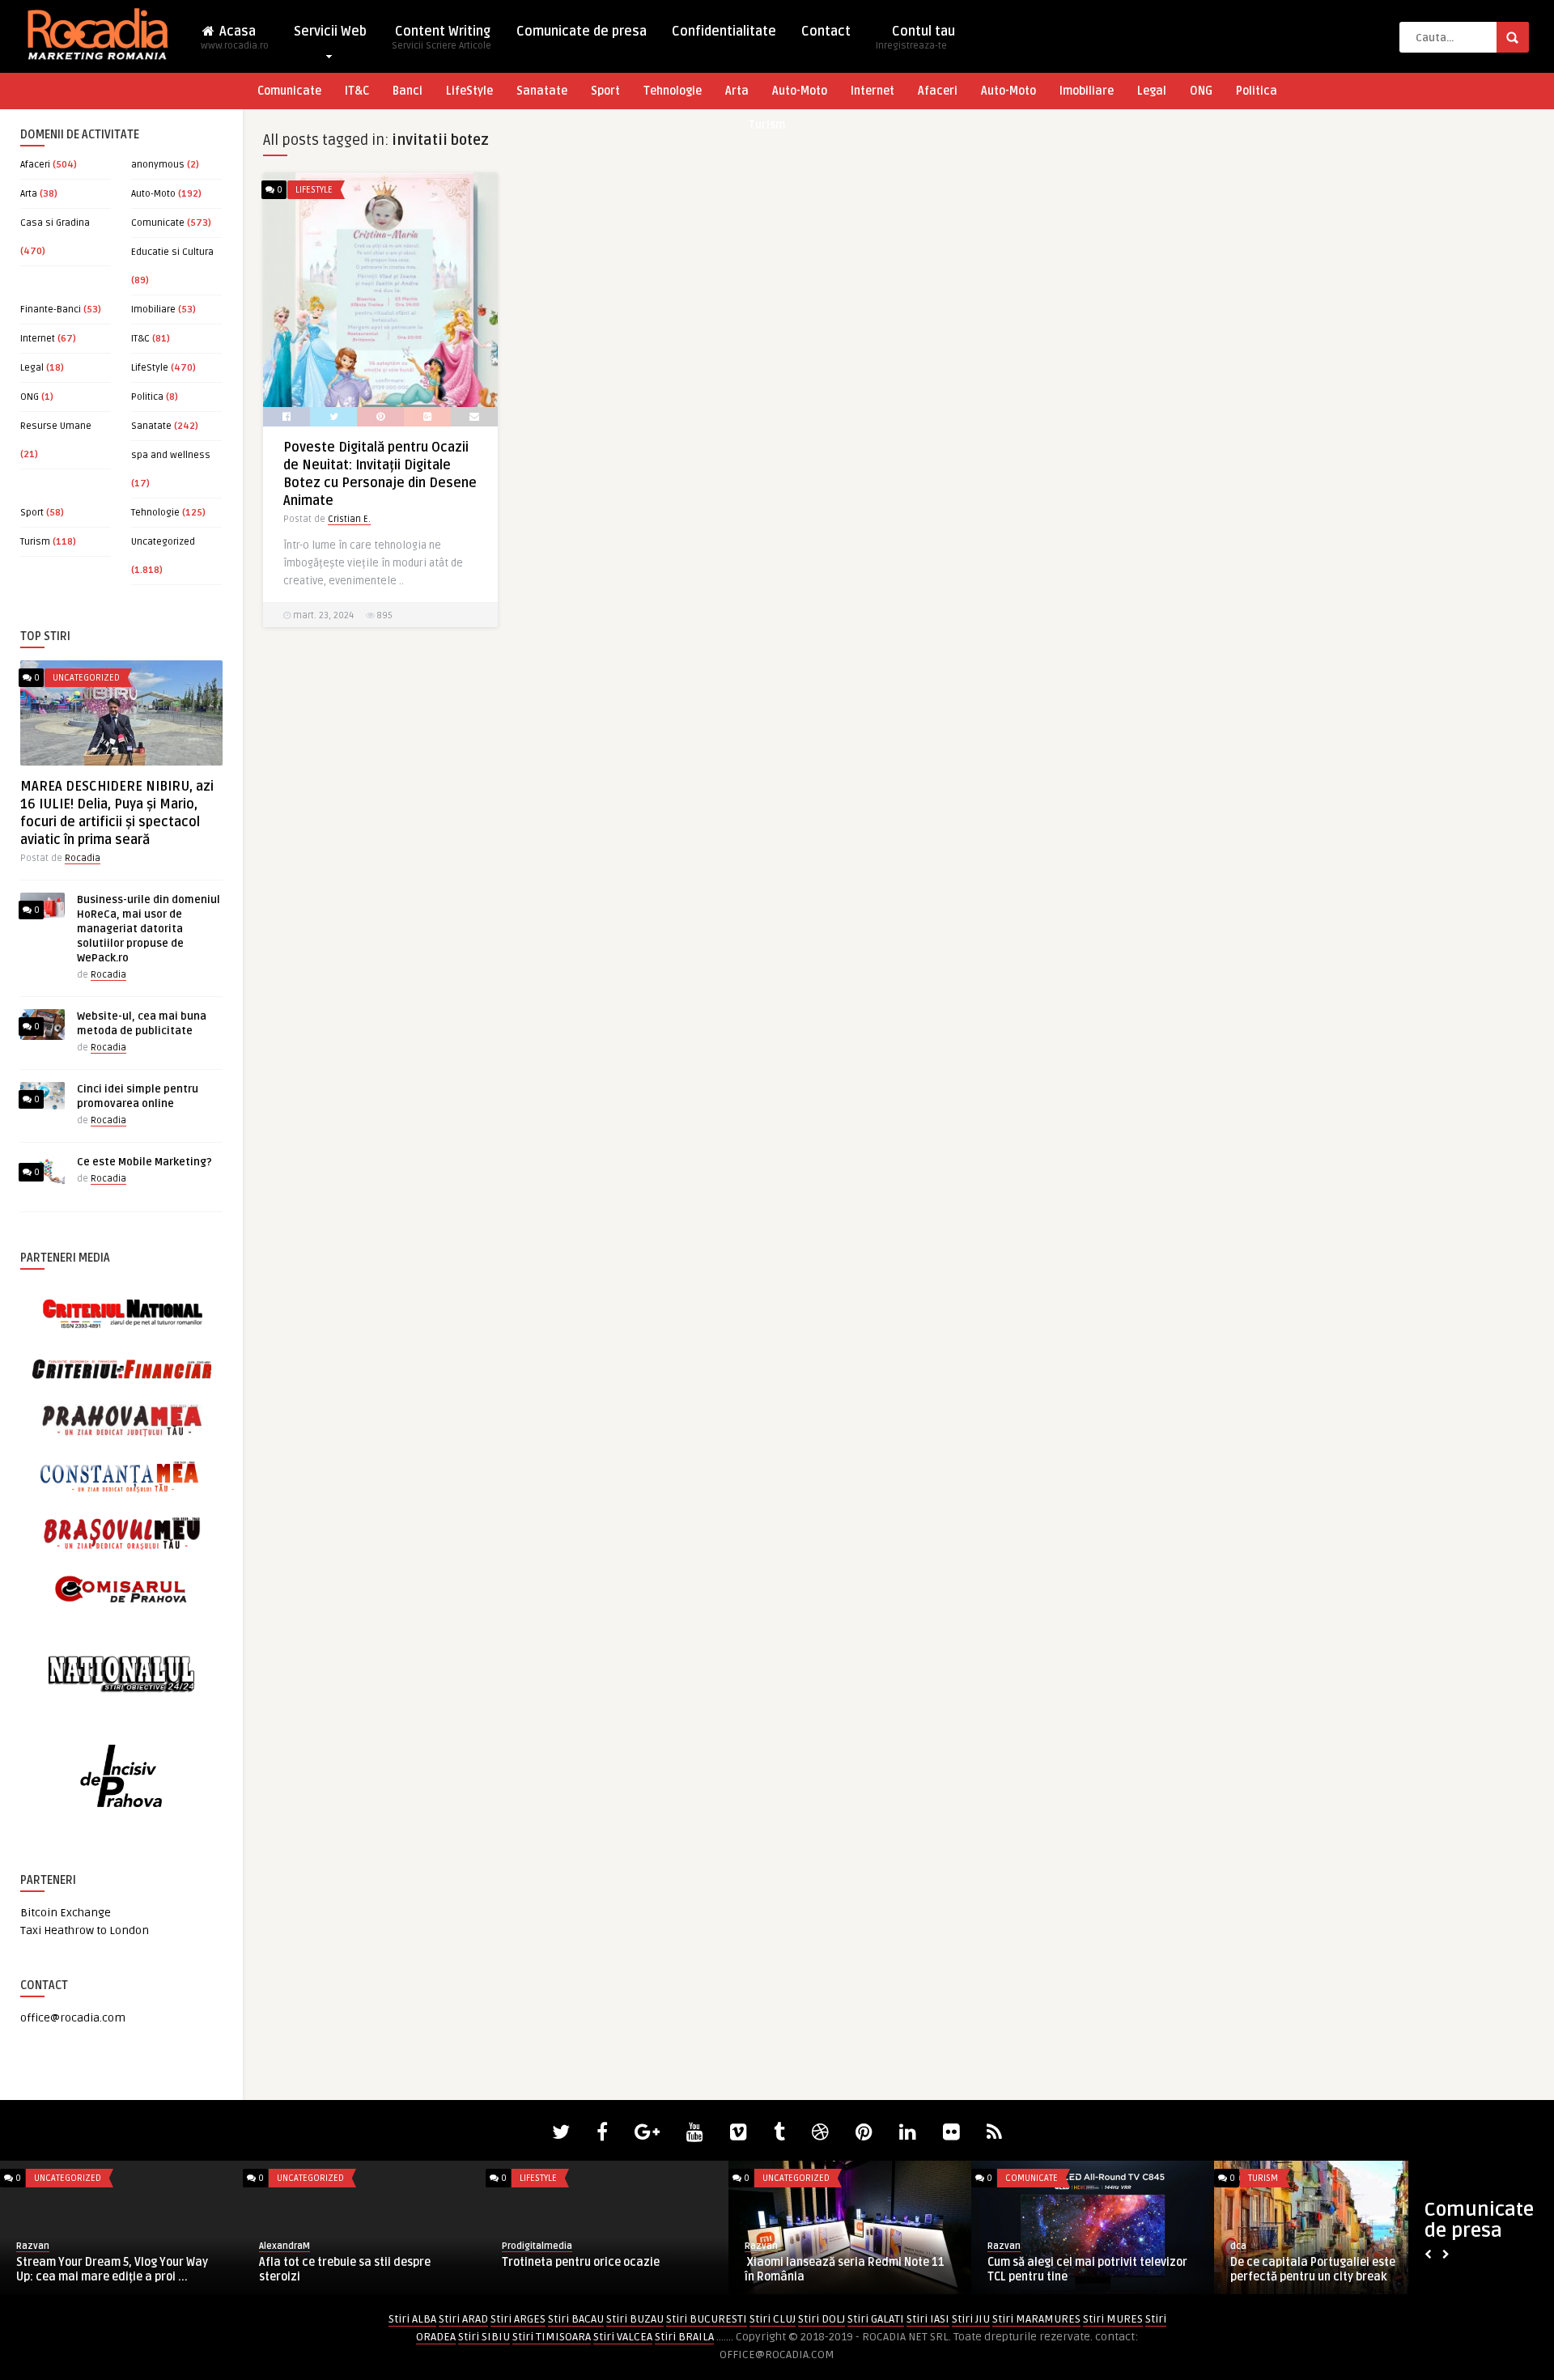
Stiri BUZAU (635, 2319)
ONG (1201, 91)
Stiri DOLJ (822, 2319)
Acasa (235, 38)
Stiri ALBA (412, 2319)
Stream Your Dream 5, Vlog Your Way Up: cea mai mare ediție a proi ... (112, 2270)
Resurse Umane (56, 426)
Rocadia (83, 858)
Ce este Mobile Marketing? (144, 1162)
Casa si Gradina (55, 223)
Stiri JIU (971, 2319)
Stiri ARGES (518, 2319)
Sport (605, 91)
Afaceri (938, 91)
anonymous (158, 165)
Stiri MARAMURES (1036, 2319)
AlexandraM (284, 2246)
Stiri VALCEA (623, 2337)
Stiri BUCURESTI (707, 2319)
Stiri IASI (928, 2319)
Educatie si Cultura (172, 252)
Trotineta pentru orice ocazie (581, 2262)
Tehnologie (673, 91)
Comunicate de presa (582, 32)
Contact (826, 32)
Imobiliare (1087, 91)
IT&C (357, 91)
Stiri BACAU (576, 2319)
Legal (1152, 91)
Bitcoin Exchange (66, 1913)
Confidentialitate (724, 32)
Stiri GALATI (876, 2319)
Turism (767, 125)
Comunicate (289, 91)
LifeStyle (469, 91)
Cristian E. (349, 519)
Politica (1257, 91)
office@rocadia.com (73, 2018)
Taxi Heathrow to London (85, 1930)
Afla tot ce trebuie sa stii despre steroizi (345, 2270)
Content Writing (442, 38)
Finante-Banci (51, 310)
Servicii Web (330, 32)
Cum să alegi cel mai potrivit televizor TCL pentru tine (1087, 2270)
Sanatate (542, 91)
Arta (737, 91)
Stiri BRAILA (684, 2337)
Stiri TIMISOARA (552, 2337)
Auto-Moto (800, 91)
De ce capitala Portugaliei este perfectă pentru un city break (1313, 2270)
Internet (873, 91)
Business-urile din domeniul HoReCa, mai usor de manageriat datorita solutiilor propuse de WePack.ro (149, 929)
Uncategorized (163, 542)
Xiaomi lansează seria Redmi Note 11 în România (845, 2270)
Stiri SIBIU (484, 2337)
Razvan (33, 2246)
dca (1238, 2246)
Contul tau (915, 38)
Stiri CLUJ (773, 2319)
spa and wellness (171, 455)
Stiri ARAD (463, 2319)
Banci (408, 91)
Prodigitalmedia (537, 2246)
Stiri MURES (1113, 2319)
